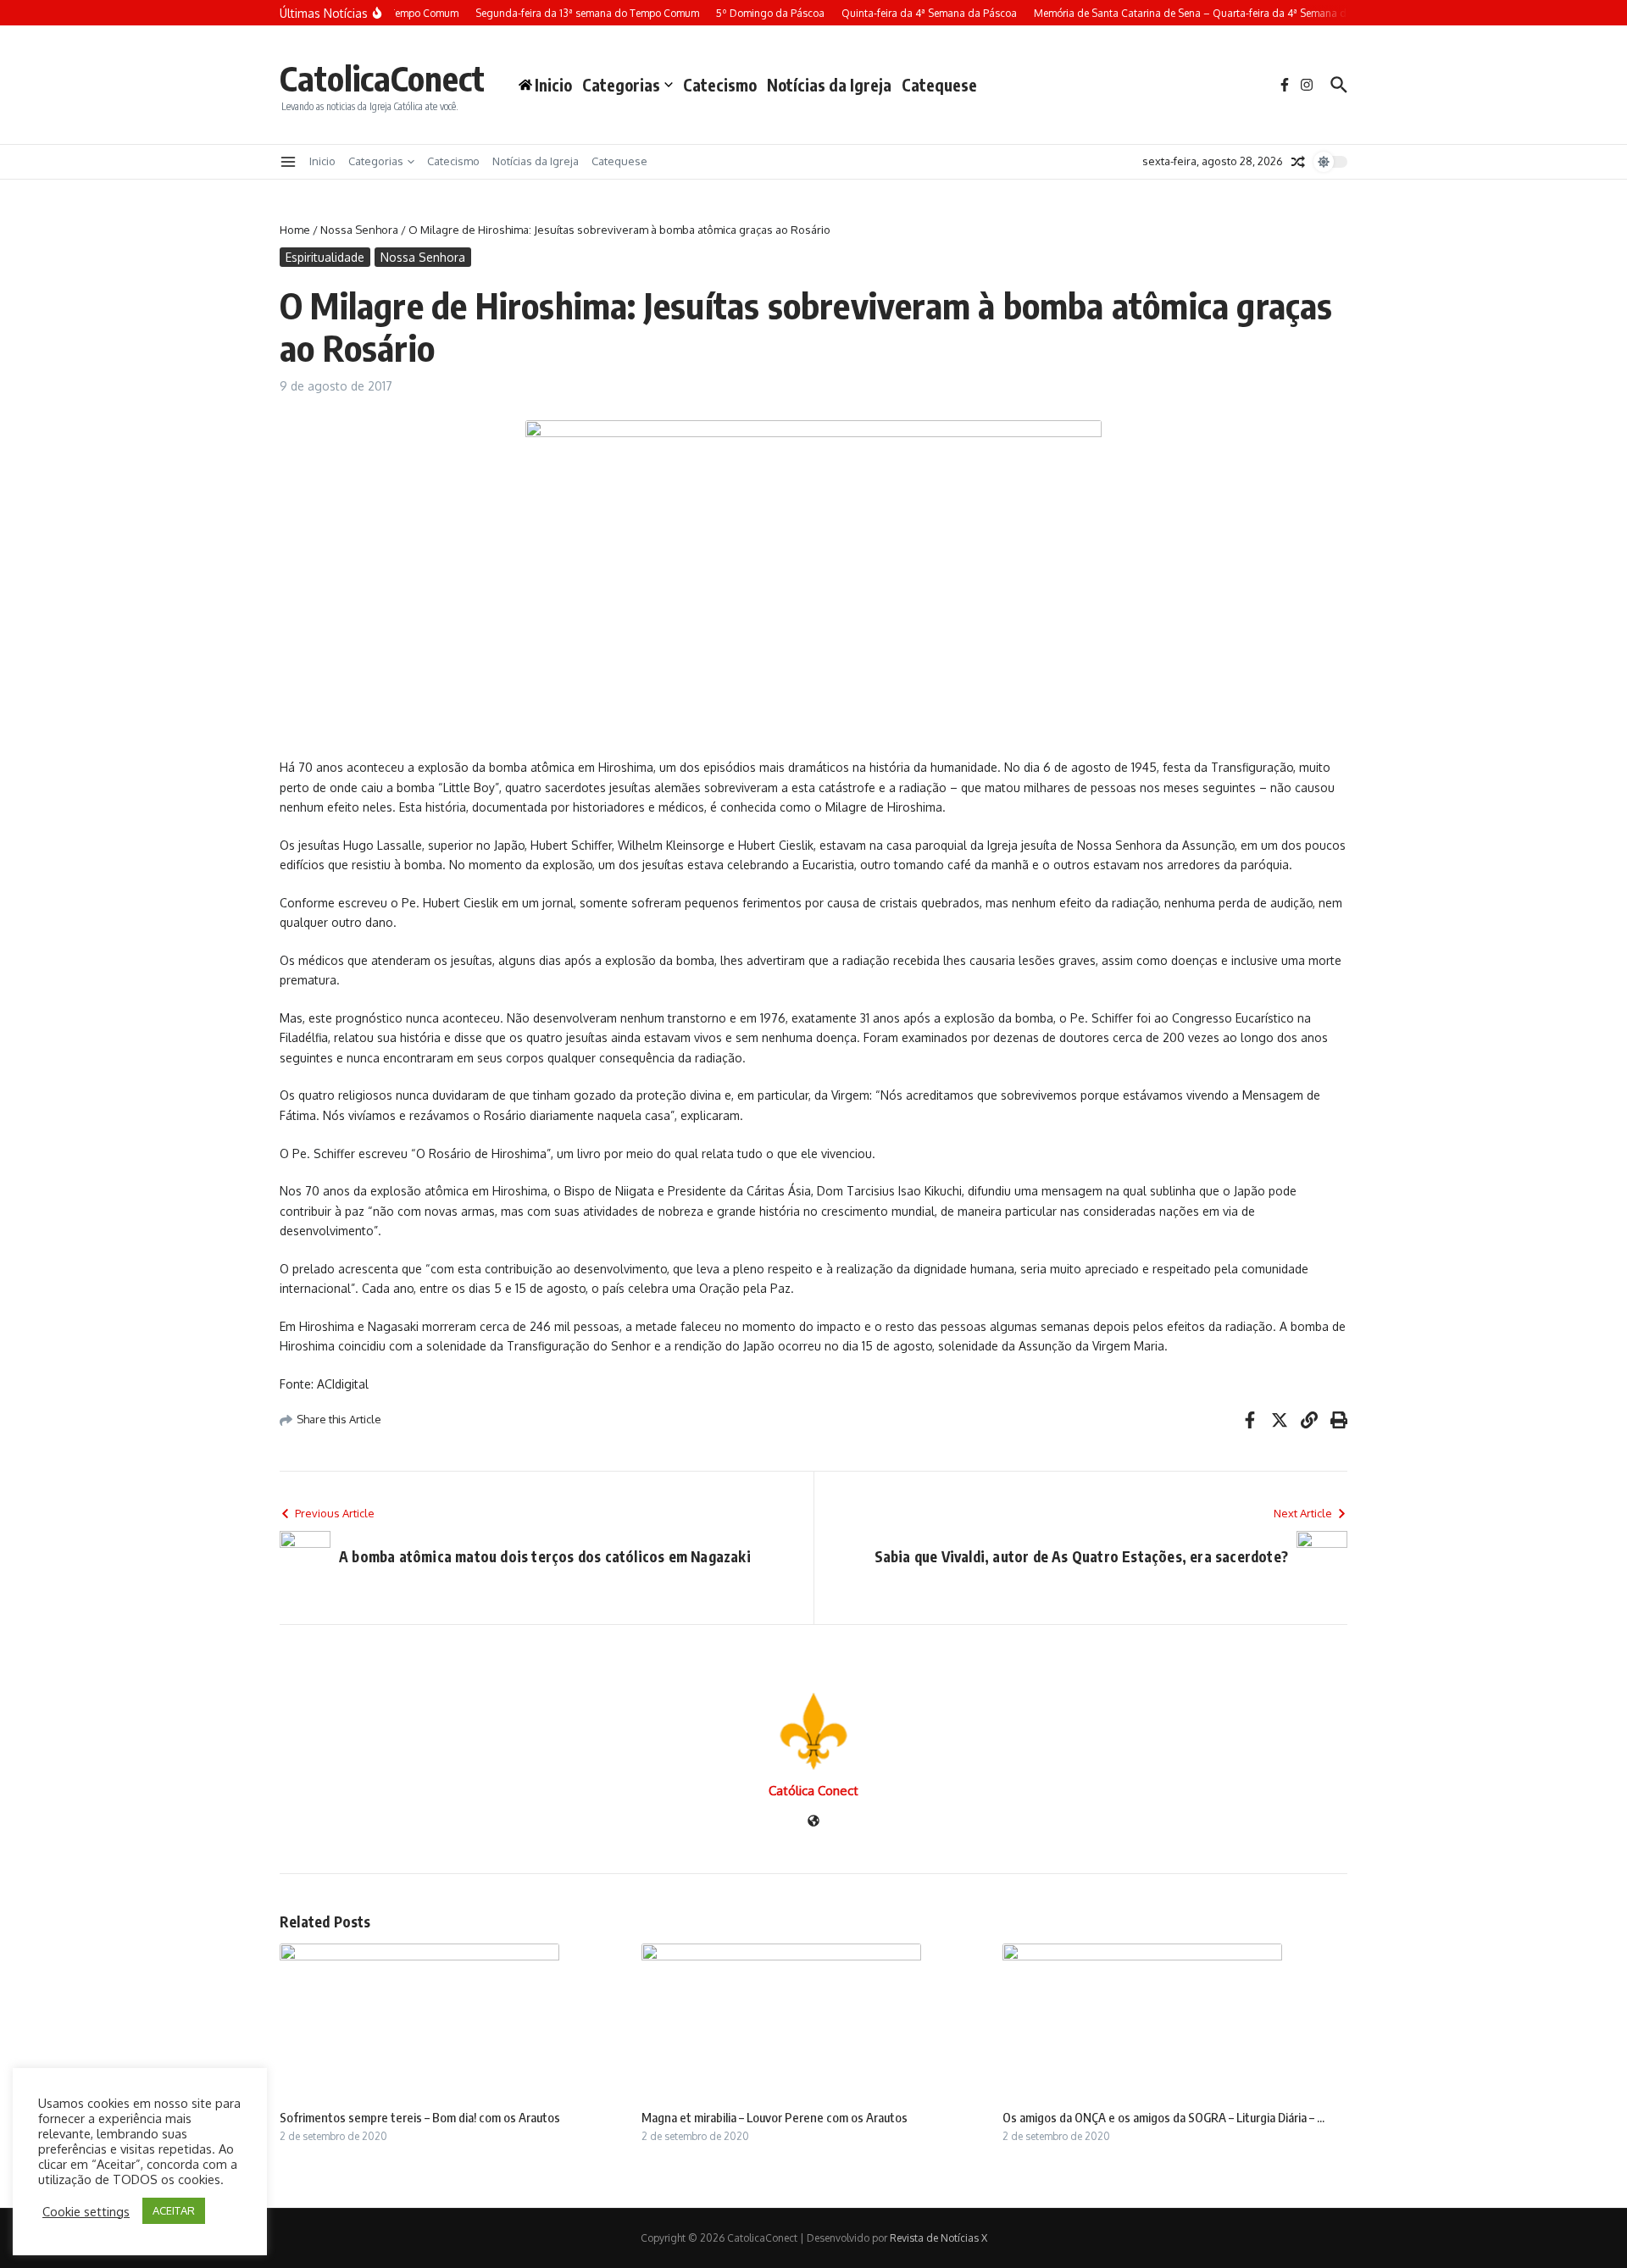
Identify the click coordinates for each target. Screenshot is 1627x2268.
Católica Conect (813, 1791)
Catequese (939, 85)
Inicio (322, 161)
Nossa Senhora (359, 230)
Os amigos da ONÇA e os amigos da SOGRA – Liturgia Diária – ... (1163, 2117)
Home (295, 230)
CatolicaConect (382, 78)
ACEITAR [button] (174, 2210)
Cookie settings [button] (86, 2211)
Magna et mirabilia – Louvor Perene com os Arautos (775, 2117)
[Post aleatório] (1298, 162)
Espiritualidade (325, 257)
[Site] (813, 1822)
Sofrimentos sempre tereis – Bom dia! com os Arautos (420, 2117)
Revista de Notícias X (938, 2238)
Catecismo (720, 85)
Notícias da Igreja (829, 85)
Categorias (621, 85)
